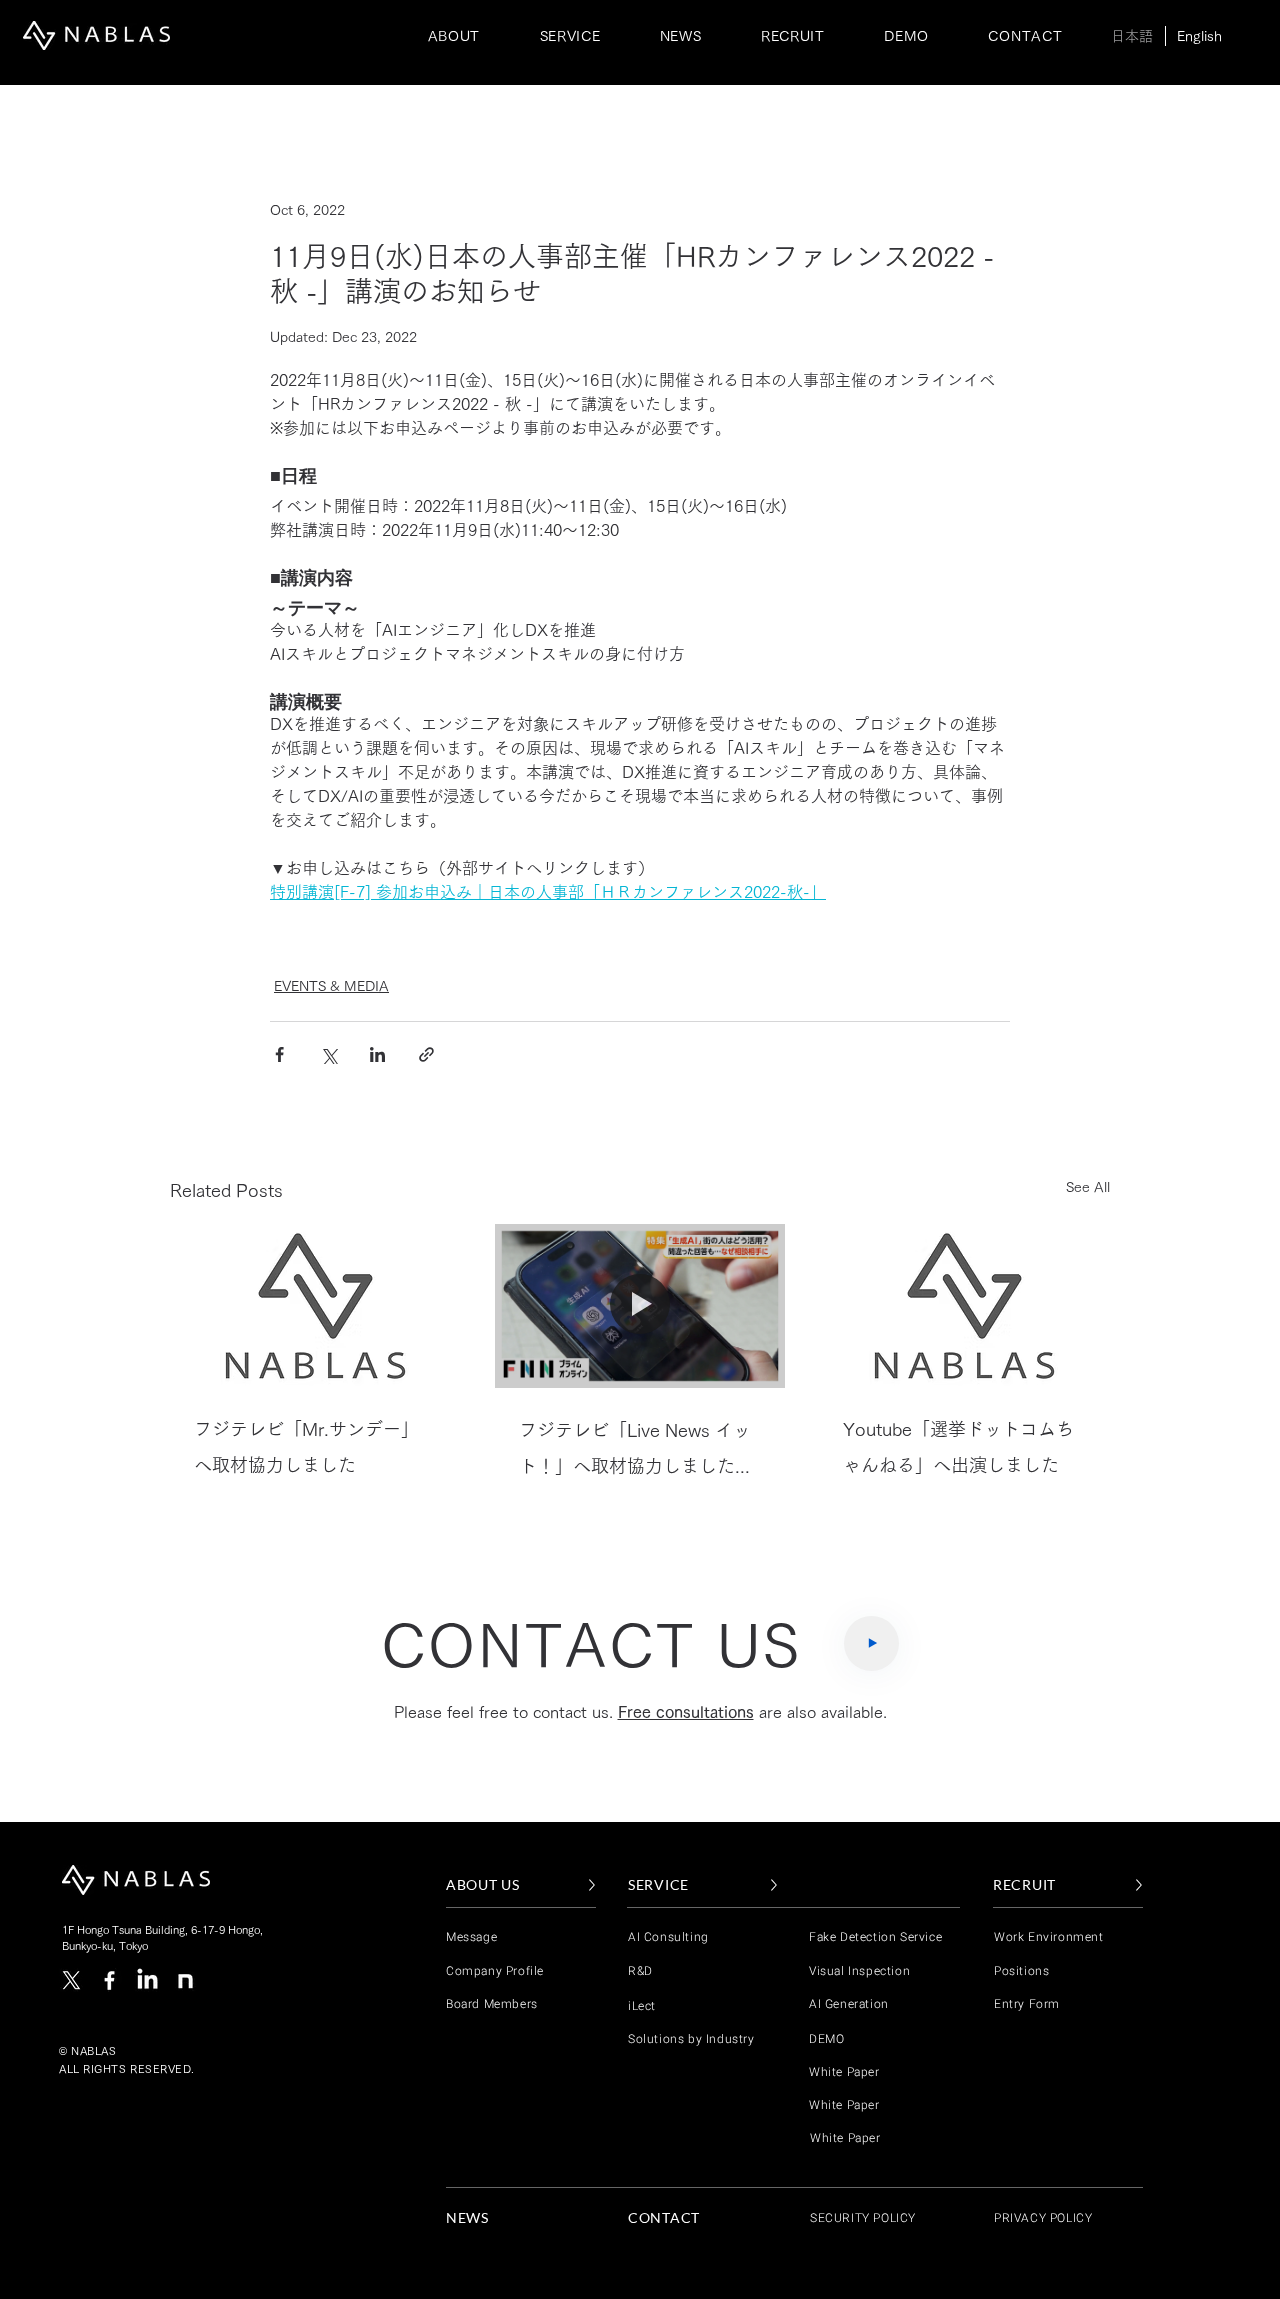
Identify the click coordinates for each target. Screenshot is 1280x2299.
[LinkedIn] (147, 1980)
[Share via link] (426, 1054)
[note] (185, 1980)
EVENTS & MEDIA (331, 986)
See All (1088, 1187)
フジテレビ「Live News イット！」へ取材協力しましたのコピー (636, 1452)
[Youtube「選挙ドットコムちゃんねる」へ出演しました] (964, 1305)
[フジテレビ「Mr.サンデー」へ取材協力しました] (315, 1305)
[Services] (871, 1643)
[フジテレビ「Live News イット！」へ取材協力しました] (640, 1306)
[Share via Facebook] (279, 1054)
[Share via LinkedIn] (377, 1054)
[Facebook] (109, 1980)
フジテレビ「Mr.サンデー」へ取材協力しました (306, 1447)
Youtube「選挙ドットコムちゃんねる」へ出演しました (958, 1447)
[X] (71, 1980)
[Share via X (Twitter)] (328, 1054)
